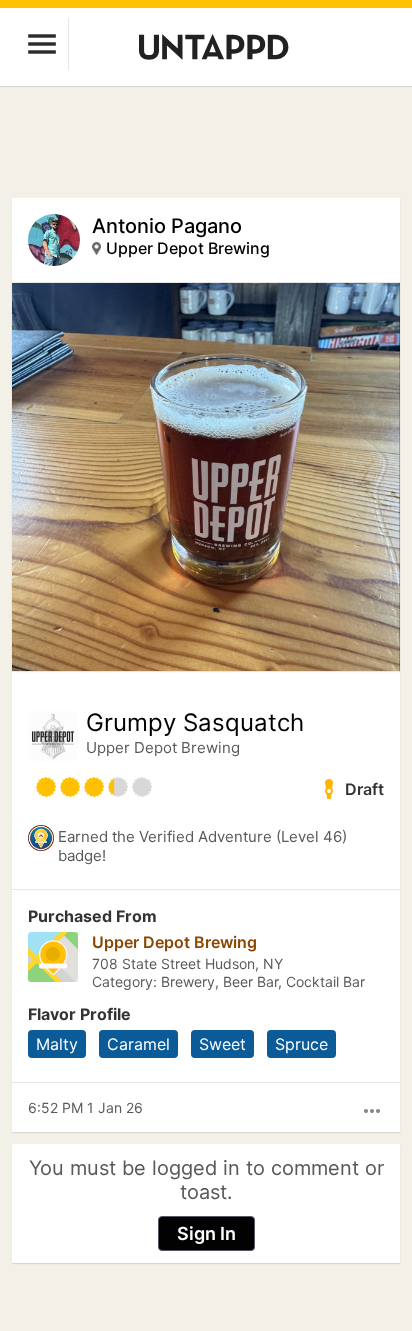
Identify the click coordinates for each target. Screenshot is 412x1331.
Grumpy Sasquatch (195, 723)
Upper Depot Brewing (188, 248)
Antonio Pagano (167, 226)
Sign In (206, 1233)
